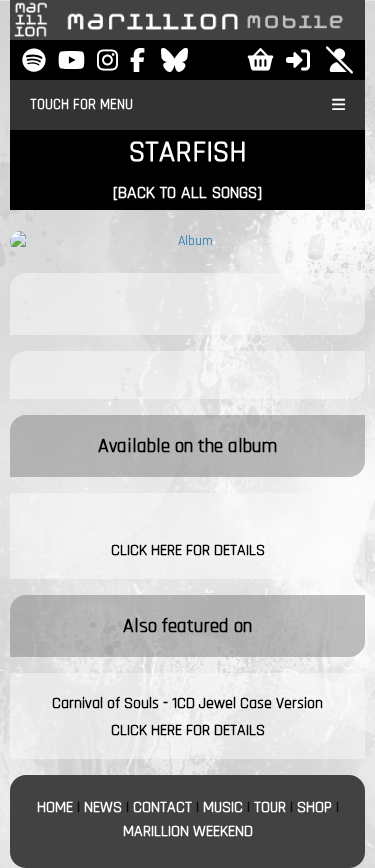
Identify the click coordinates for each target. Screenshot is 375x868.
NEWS (103, 807)
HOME (55, 807)
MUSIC (223, 807)
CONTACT (162, 807)
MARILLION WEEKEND (188, 831)
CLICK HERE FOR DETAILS (188, 550)
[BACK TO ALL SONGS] (187, 192)
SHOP (314, 807)
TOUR (270, 807)
